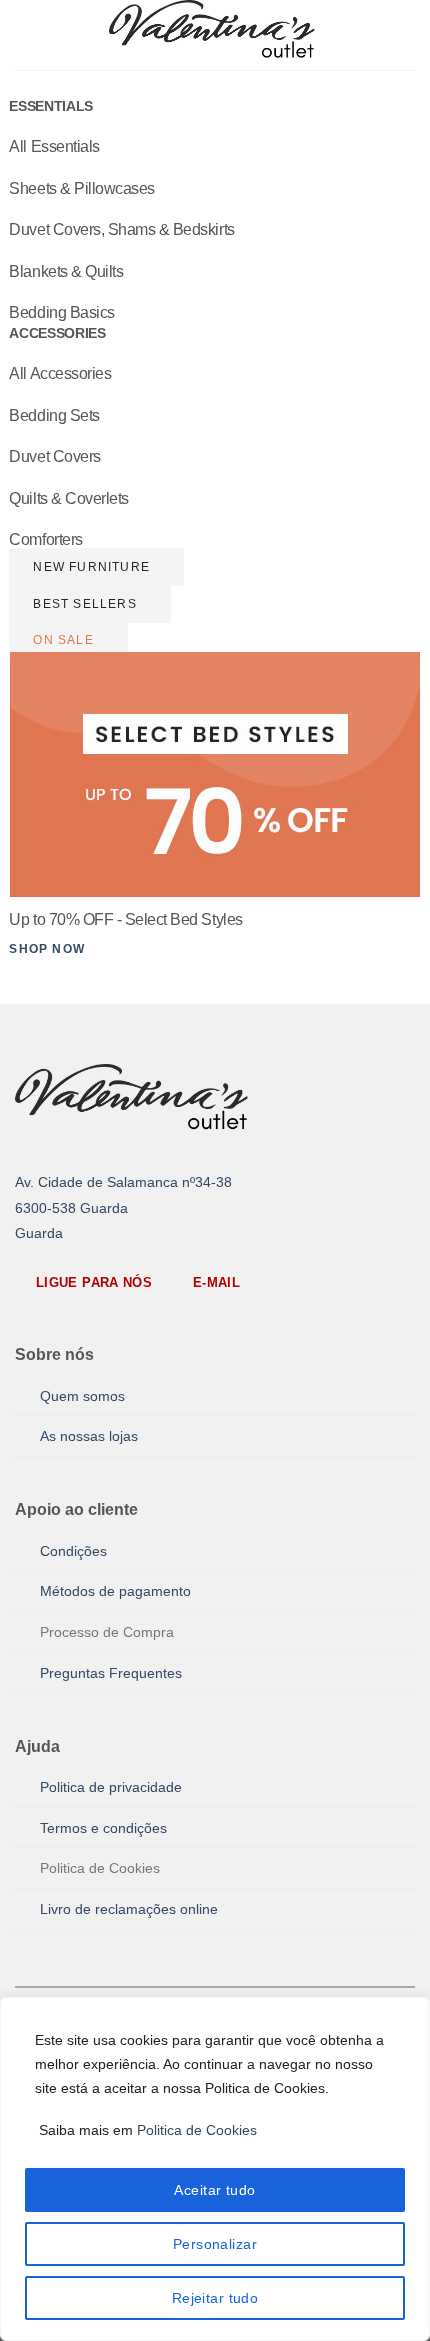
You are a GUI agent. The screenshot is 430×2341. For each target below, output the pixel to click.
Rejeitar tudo (215, 2298)
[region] (215, 2169)
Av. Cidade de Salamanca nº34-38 (123, 1182)
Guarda (39, 1233)
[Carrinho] (405, 35)
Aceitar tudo (214, 2190)
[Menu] (27, 34)
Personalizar (215, 2244)
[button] (199, 2130)
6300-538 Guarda (71, 1208)
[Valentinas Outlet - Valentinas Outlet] (215, 35)
